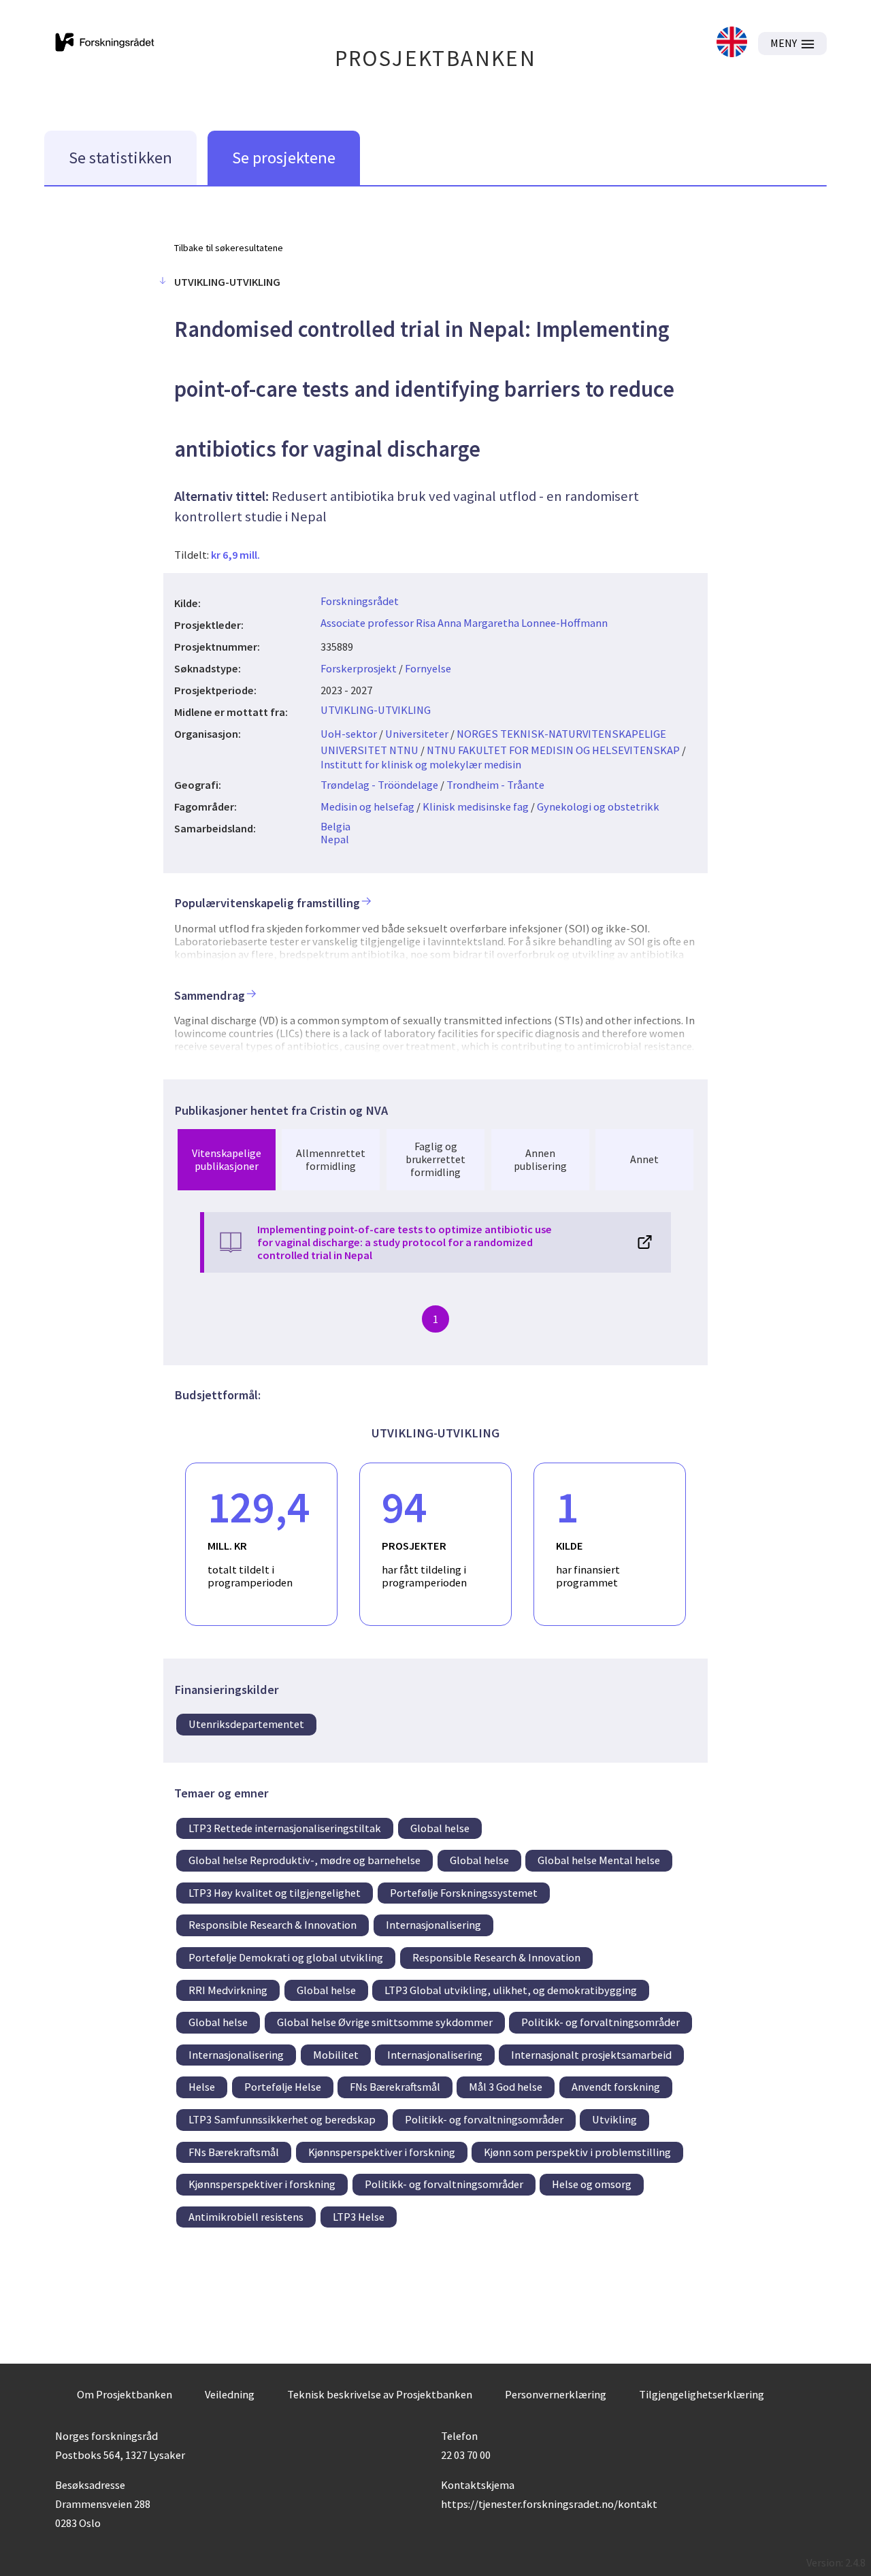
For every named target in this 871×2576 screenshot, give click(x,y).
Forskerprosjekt (359, 668)
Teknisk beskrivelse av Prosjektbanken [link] (380, 2394)
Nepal (335, 839)
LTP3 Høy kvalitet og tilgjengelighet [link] (275, 1893)
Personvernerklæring (556, 2394)
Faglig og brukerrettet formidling (435, 1159)
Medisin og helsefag (367, 806)
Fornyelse (428, 668)
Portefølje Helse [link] (283, 2087)
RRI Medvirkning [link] (228, 1990)
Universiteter (417, 734)
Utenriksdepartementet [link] (246, 1724)
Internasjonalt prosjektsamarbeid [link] (591, 2055)
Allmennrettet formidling (331, 1159)
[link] (732, 43)
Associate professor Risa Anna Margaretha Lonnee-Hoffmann (464, 623)
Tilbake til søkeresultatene (229, 248)
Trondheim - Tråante (495, 785)
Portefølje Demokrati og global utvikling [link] (286, 1957)
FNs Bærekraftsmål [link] (395, 2087)
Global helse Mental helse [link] (599, 1860)
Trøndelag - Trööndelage (379, 785)
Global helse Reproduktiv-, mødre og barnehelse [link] (305, 1860)
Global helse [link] (440, 1828)
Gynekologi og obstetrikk (598, 806)
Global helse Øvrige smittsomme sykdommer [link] (385, 2022)
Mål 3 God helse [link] (506, 2087)
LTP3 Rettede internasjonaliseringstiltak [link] (285, 1828)
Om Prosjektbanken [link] (125, 2394)
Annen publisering (540, 1159)
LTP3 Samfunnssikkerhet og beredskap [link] (282, 2119)
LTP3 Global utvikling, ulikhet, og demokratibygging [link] (511, 1990)
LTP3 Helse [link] (359, 2217)
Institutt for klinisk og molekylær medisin (421, 764)
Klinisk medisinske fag (476, 806)
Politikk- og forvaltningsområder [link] (601, 2022)
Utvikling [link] (614, 2119)
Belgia (335, 826)
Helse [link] (202, 2087)
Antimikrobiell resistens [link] (246, 2217)
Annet (644, 1159)
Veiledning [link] (230, 2394)
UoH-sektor (349, 734)
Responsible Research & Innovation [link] (273, 1925)
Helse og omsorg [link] (592, 2184)
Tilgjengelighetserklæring (702, 2394)
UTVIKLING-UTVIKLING (376, 710)
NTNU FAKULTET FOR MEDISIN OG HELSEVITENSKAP (553, 750)
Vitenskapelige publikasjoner (227, 1159)
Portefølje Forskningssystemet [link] (464, 1893)
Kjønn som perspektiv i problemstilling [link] (577, 2152)
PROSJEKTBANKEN (436, 58)
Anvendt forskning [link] (616, 2087)
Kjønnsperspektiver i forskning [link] (382, 2152)
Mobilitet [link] (336, 2055)
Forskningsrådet (360, 601)
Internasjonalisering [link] (433, 1925)
